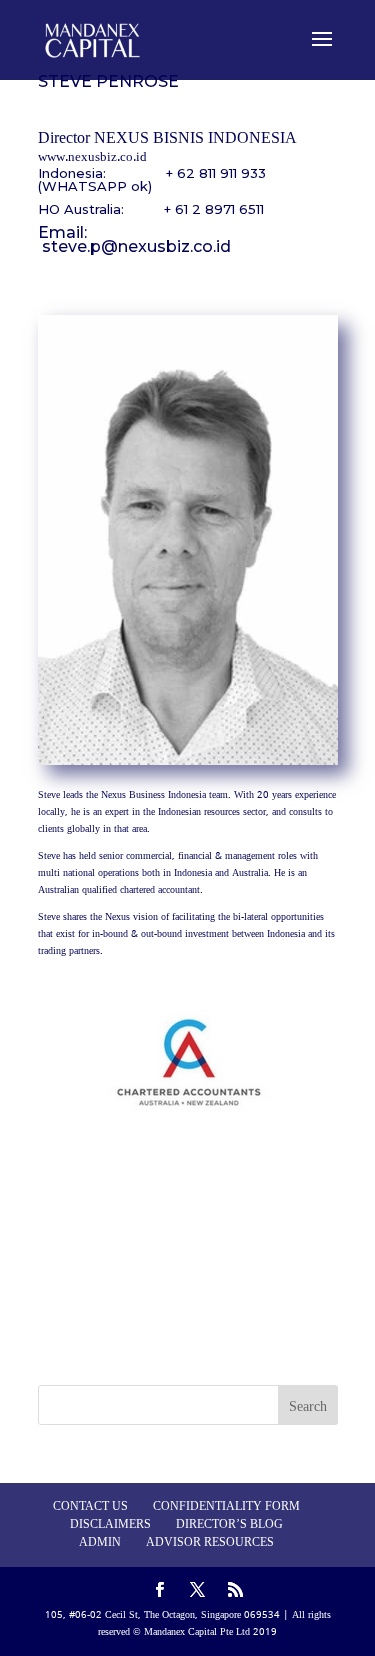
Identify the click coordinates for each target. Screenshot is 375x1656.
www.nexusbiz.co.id (92, 157)
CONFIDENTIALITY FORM (226, 1507)
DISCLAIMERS (110, 1525)
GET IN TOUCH (188, 1254)
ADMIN (100, 1543)
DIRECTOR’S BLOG (229, 1525)
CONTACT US (90, 1507)
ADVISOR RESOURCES (210, 1543)
